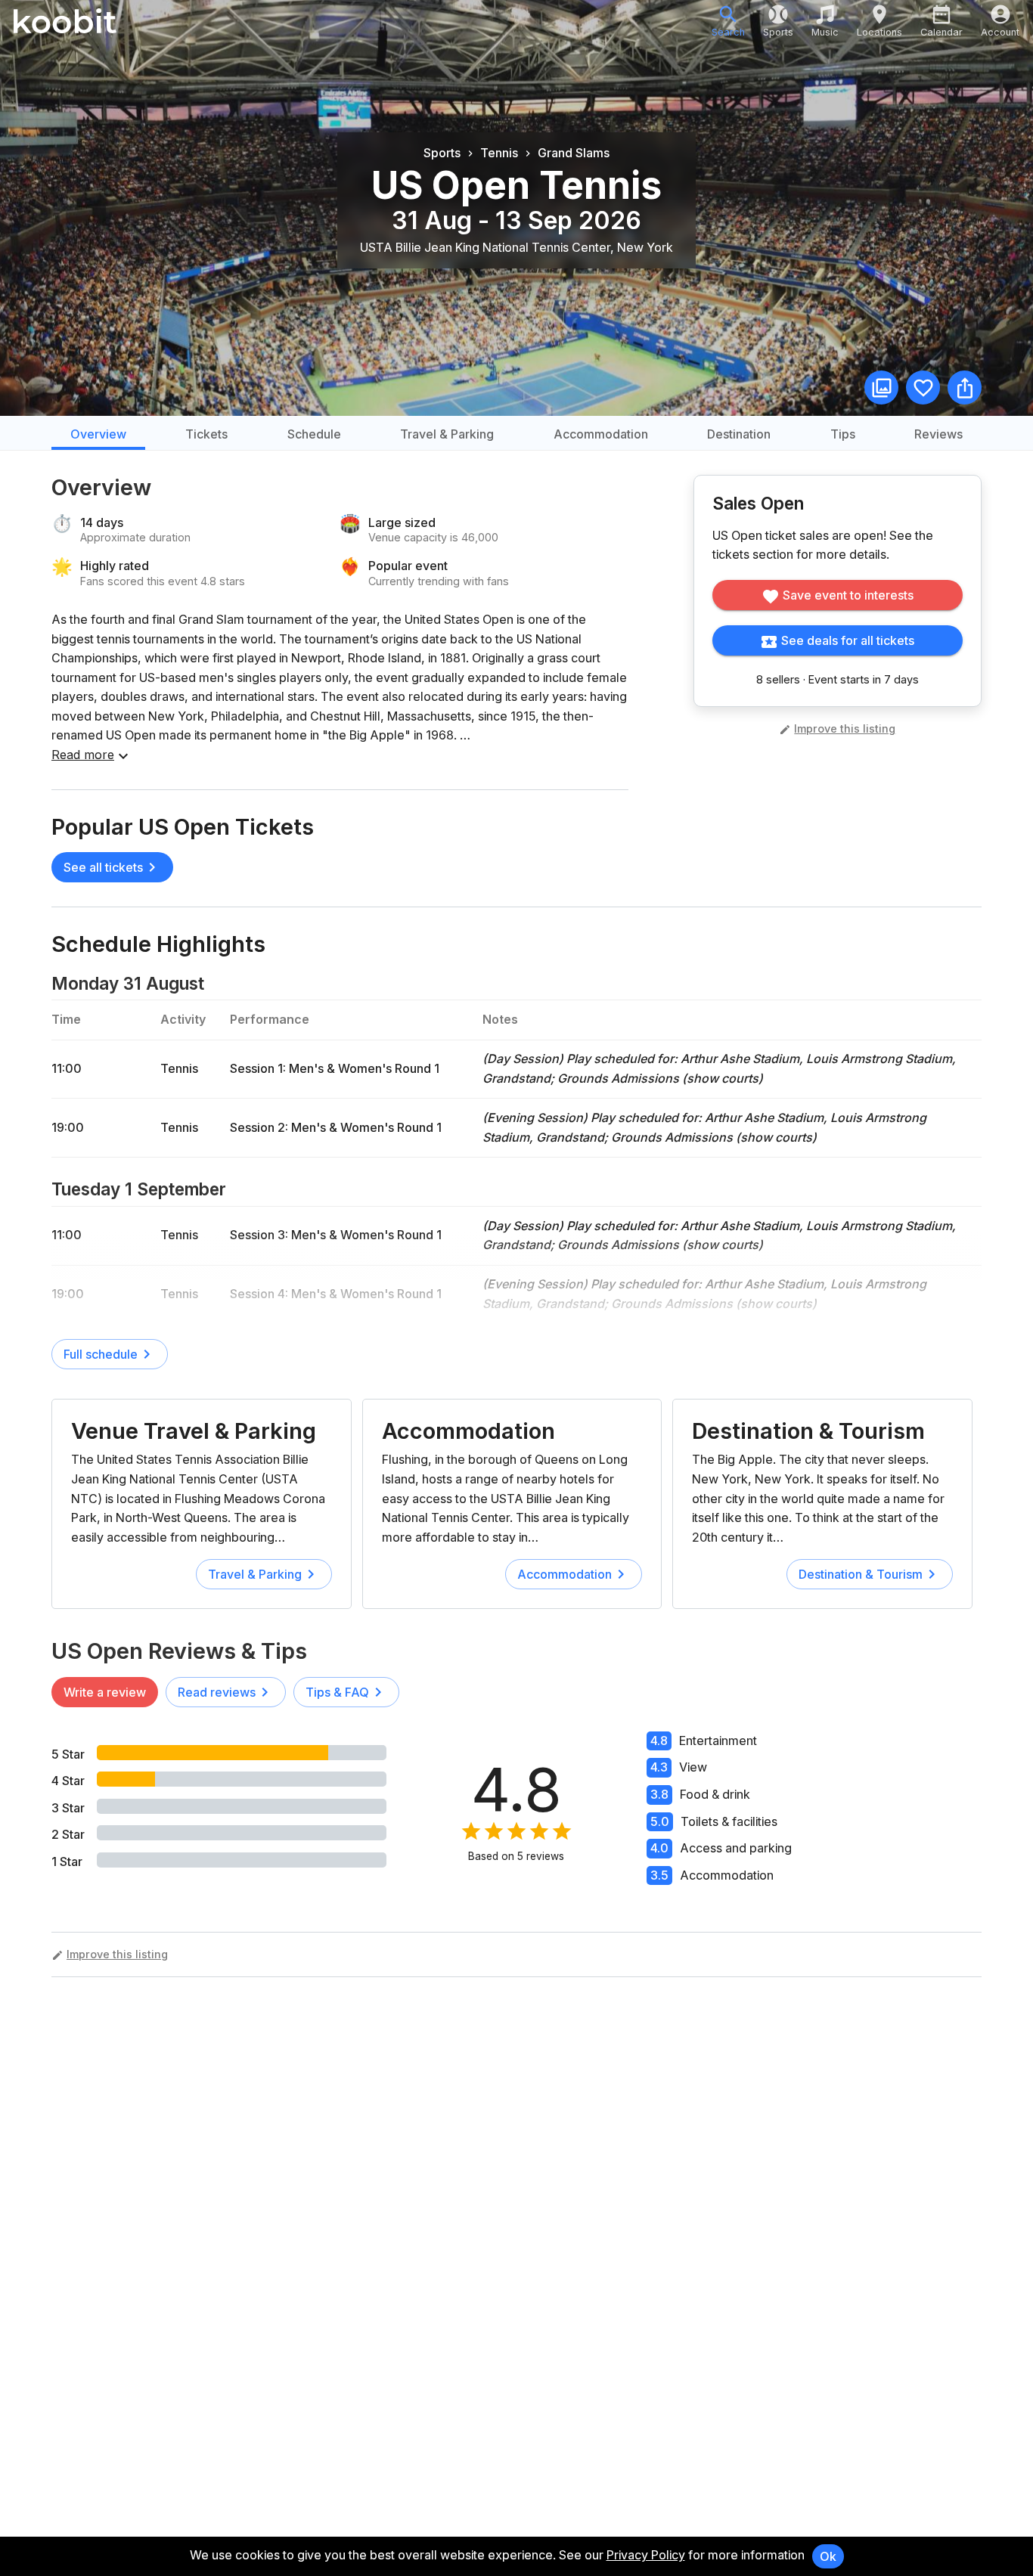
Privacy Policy (646, 2555)
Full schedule (101, 1354)
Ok (828, 2556)
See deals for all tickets (848, 640)
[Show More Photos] (881, 387)
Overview (98, 434)
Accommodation (601, 434)
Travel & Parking (447, 434)
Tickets (206, 434)
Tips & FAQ (337, 1692)
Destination (739, 434)
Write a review (105, 1692)
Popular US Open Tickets (183, 827)
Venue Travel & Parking (194, 1431)
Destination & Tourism (808, 1431)
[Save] (923, 387)
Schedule (314, 434)
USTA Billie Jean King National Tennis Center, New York (516, 247)
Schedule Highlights (158, 944)
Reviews (938, 434)
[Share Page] (965, 387)
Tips (843, 434)
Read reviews (217, 1692)
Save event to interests (848, 595)
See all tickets (103, 867)
